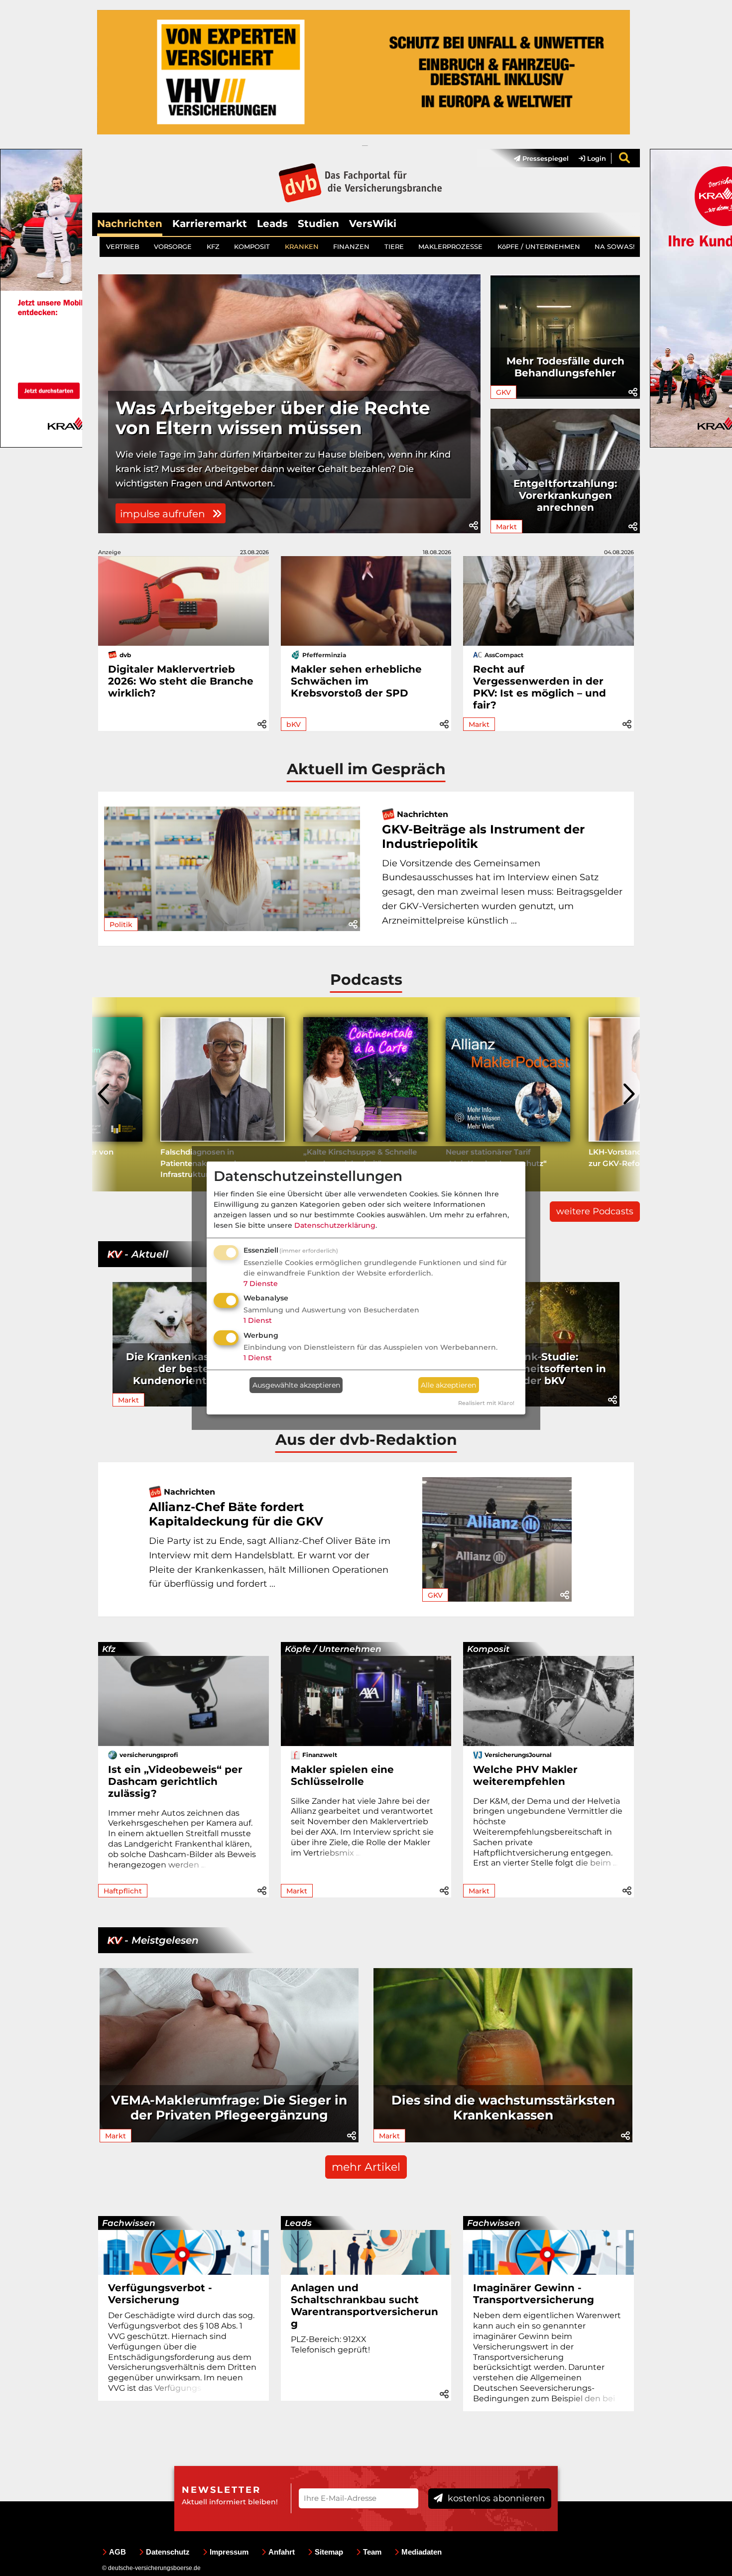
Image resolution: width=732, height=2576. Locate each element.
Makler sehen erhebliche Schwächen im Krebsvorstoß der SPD (356, 681)
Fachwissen (129, 2223)
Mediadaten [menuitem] (422, 2552)
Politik (121, 925)
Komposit (488, 1649)
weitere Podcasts (595, 1211)
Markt (506, 527)
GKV (503, 392)
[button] (474, 526)
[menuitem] (536, 158)
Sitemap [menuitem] (329, 2552)
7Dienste (261, 1284)
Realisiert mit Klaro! (486, 1403)
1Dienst (258, 1320)
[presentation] (105, 1094)
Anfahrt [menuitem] (282, 2552)
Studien (318, 224)
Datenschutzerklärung (335, 1225)
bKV (294, 724)
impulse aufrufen (164, 514)
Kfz (109, 1649)
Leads (272, 224)
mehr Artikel (366, 2167)
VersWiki (373, 224)
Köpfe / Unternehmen (333, 1649)
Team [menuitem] (372, 2552)
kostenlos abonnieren (495, 2498)
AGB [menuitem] (118, 2552)
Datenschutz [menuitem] (168, 2552)
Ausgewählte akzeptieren (296, 1385)
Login (596, 158)
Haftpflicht (123, 1891)
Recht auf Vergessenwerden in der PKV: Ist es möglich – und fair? (540, 687)
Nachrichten (130, 224)
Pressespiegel (545, 158)
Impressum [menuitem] (229, 2552)
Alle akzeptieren (448, 1385)
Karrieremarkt (210, 224)
